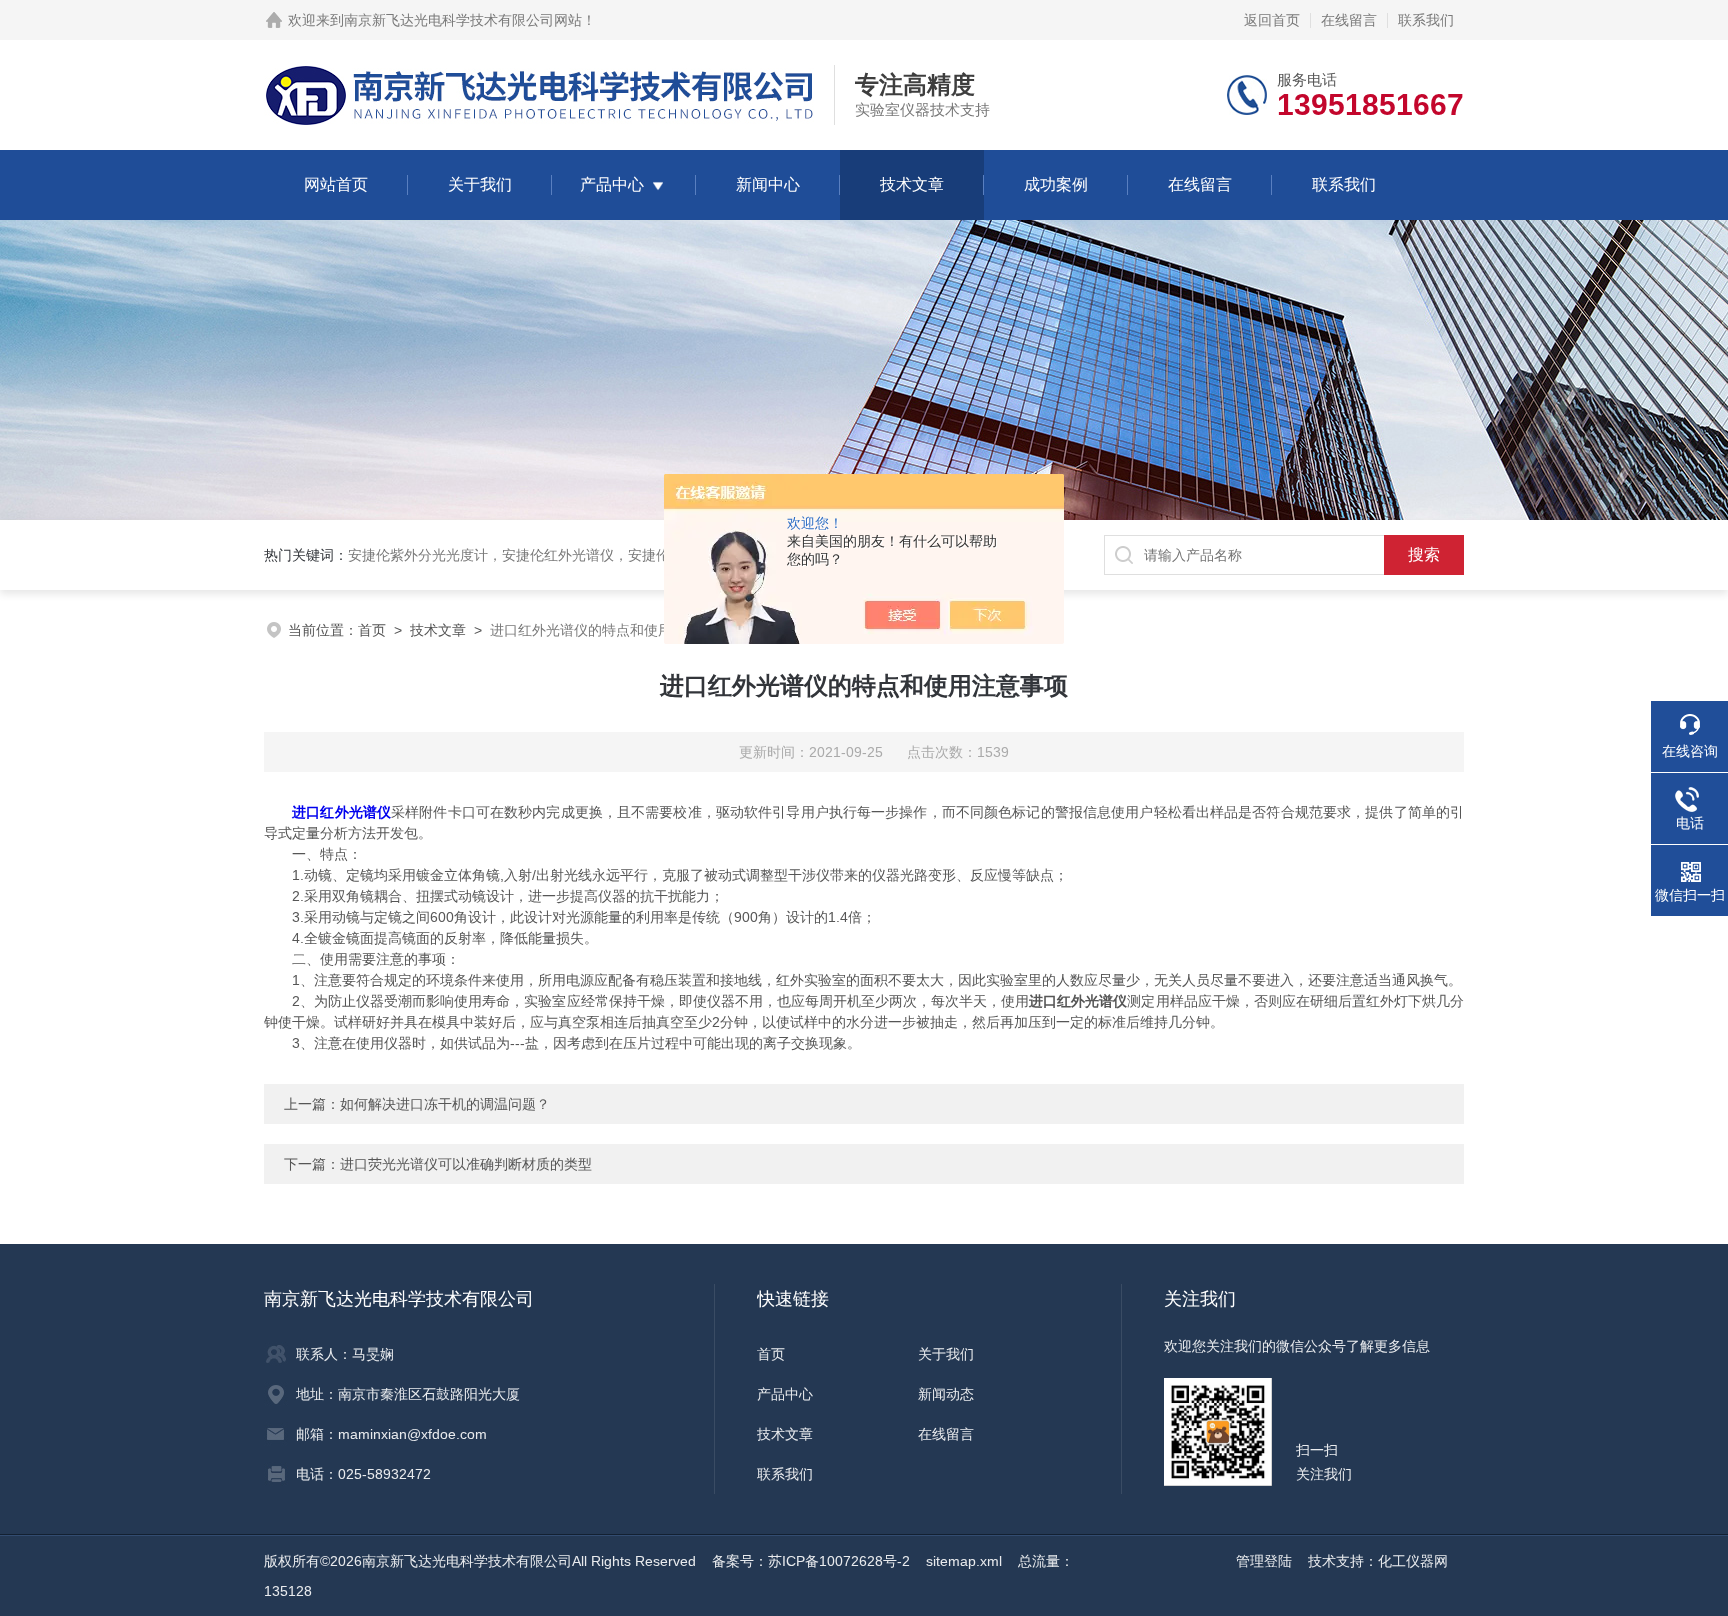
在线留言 (1349, 20)
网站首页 (336, 184)
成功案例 (1056, 184)
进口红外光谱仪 (341, 812)
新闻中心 (768, 184)
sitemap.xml (964, 1561)
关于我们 (480, 184)
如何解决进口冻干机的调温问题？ (445, 1104)
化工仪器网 (1413, 1561)
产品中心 (612, 184)
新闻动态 (946, 1394)
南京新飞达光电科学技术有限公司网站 (463, 20)
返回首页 (1272, 20)
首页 (372, 630)
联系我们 (1426, 20)
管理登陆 (1264, 1561)
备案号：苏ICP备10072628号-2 (811, 1561)
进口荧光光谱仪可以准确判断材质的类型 (466, 1164)
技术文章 (912, 184)
